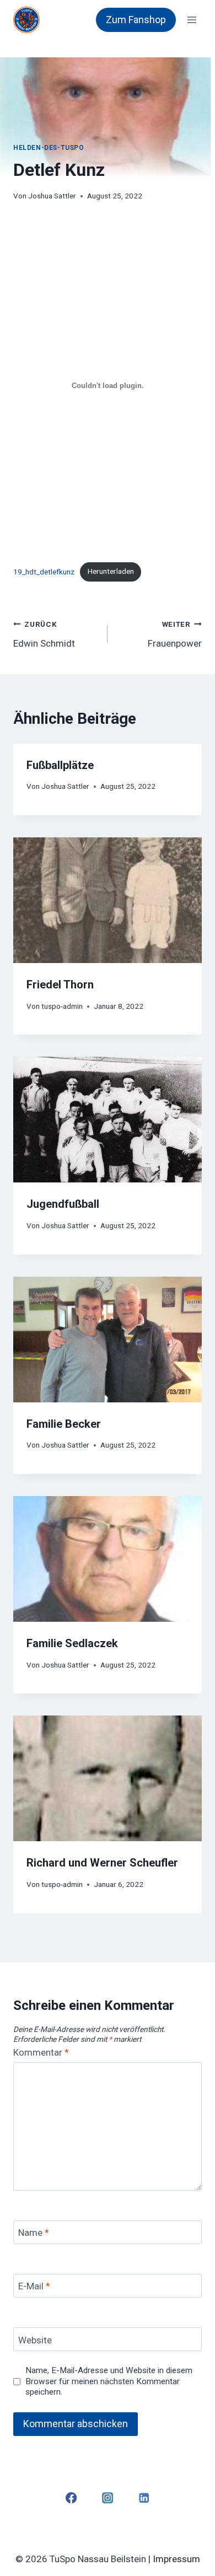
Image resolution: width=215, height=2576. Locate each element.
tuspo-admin (62, 1006)
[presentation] (108, 900)
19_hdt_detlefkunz (44, 571)
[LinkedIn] (144, 2498)
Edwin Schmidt (44, 634)
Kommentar (41, 2052)
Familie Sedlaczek (72, 1643)
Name (34, 2233)
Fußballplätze (60, 765)
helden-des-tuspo (49, 148)
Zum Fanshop (136, 20)
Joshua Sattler (52, 196)
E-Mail (34, 2286)
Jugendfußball (63, 1204)
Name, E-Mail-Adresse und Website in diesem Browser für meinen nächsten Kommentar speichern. (109, 2381)
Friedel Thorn (60, 985)
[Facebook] (71, 2498)
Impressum (176, 2559)
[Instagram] (108, 2498)
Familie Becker (64, 1424)
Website (35, 2340)
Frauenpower (175, 634)
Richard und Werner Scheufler (102, 1863)
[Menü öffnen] (192, 20)
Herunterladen (111, 571)
